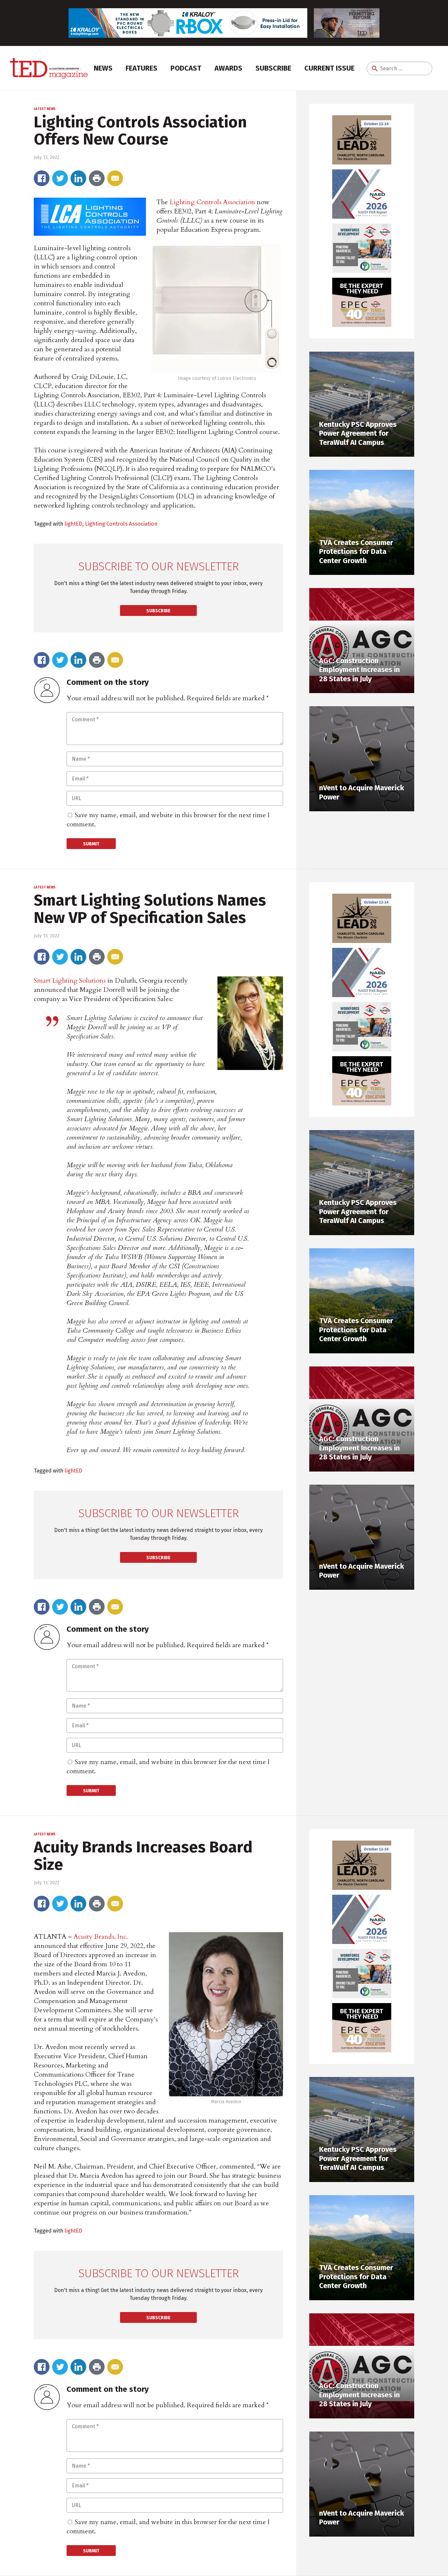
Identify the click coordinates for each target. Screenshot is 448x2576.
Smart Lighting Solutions (70, 981)
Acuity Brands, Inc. (101, 1937)
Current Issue (329, 68)
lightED (73, 524)
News (103, 68)
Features (142, 68)
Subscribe (273, 68)
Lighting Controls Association (212, 202)
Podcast (186, 68)
